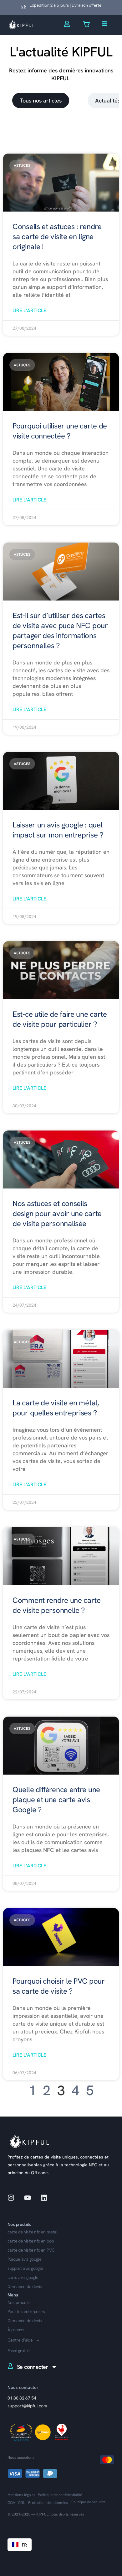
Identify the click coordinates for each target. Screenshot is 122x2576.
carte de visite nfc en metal (32, 2232)
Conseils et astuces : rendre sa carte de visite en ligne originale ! (57, 236)
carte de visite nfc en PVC (31, 2250)
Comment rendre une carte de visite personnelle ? (57, 1605)
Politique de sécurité (88, 2502)
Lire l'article (29, 310)
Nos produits (19, 2303)
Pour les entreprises (26, 2312)
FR (24, 2545)
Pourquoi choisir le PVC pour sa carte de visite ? (59, 1986)
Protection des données (48, 2503)
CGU (22, 2503)
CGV (11, 2503)
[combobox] (20, 2545)
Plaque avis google (24, 2259)
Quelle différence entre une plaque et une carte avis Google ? (56, 1800)
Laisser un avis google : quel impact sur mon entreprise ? (58, 830)
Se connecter (33, 2367)
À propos (16, 2330)
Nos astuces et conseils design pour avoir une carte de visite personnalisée (57, 1213)
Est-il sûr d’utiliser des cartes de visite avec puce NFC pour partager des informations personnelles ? (60, 630)
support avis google (25, 2268)
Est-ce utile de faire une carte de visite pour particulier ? (60, 1019)
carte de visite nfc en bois (31, 2241)
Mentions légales (21, 2495)
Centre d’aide (20, 2340)
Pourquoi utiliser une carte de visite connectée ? (60, 431)
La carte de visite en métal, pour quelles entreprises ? (56, 1408)
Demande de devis (25, 2321)
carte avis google (23, 2277)
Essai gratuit (19, 2351)
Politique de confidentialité (60, 2495)
